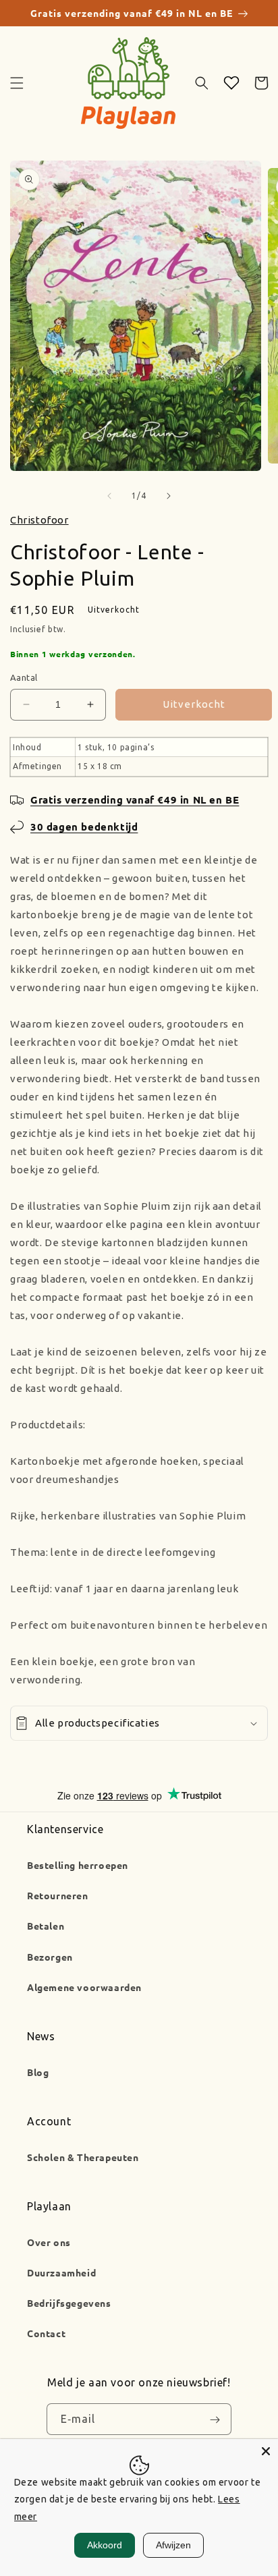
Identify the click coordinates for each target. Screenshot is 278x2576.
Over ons (49, 2242)
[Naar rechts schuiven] (169, 496)
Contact (46, 2333)
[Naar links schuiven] (109, 496)
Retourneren (58, 1895)
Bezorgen (50, 1957)
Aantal (24, 677)
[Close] (266, 2451)
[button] (17, 83)
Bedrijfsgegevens (69, 2303)
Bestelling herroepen (78, 1865)
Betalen (46, 1926)
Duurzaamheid (61, 2272)
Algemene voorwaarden (84, 1987)
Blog (38, 2072)
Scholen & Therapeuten (83, 2157)
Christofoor (39, 520)
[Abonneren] (215, 2419)
